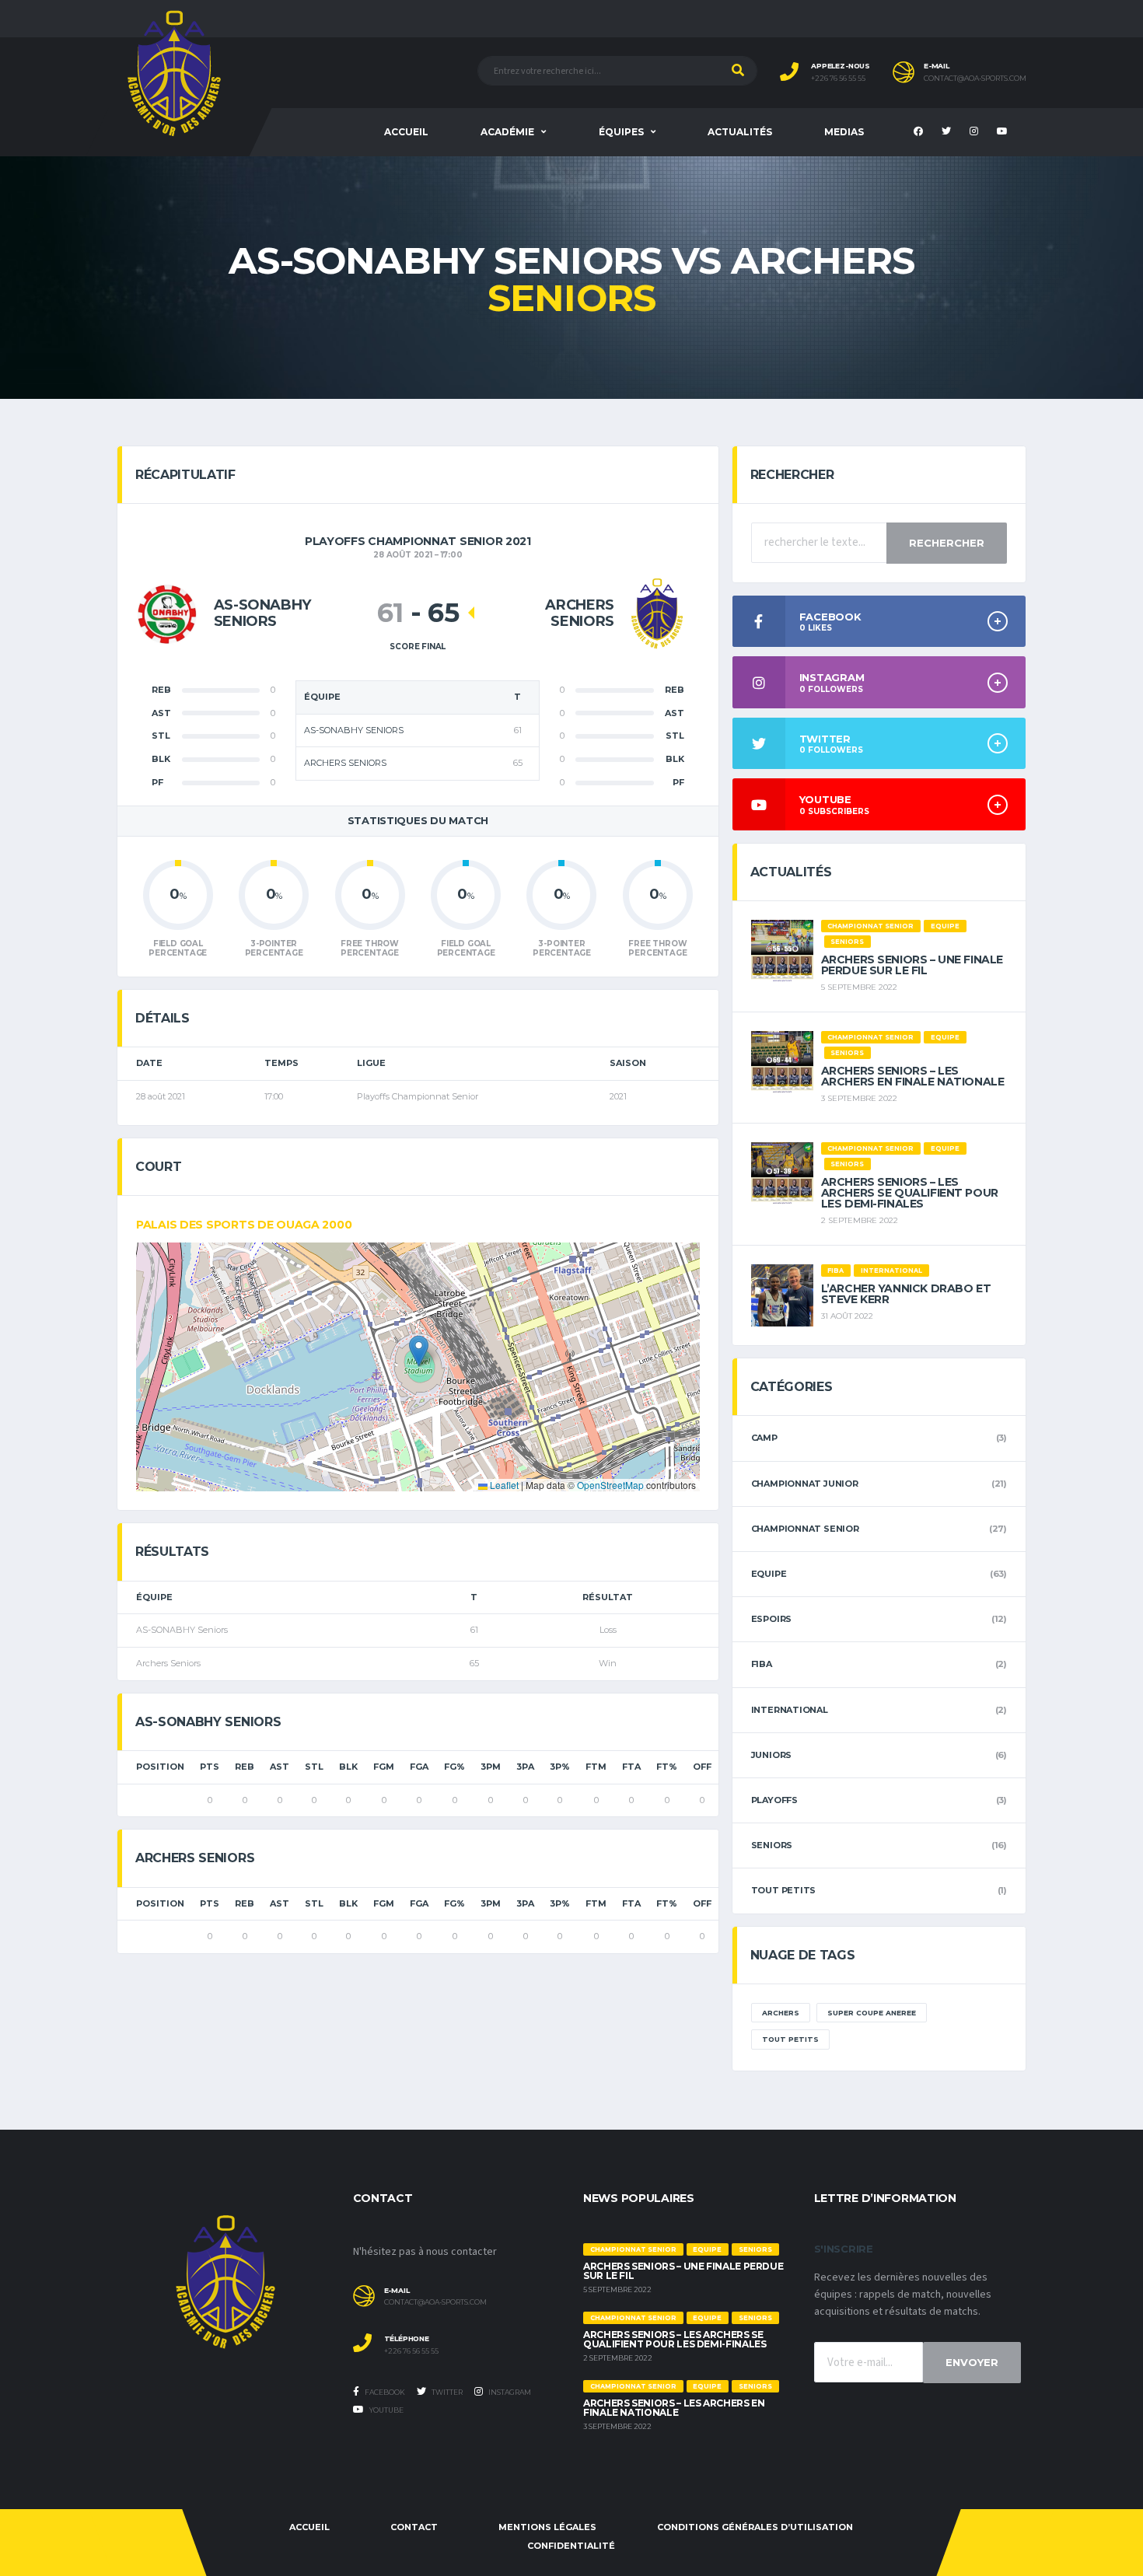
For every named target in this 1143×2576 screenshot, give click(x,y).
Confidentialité (571, 2546)
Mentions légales (547, 2527)
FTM (596, 1767)
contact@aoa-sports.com (975, 79)
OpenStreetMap (610, 1485)
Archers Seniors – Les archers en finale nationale (913, 1076)
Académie (507, 132)
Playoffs (774, 1800)
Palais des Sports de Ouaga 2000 (244, 1225)
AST (280, 1767)
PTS (210, 1767)
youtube (386, 2410)
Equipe (769, 1574)
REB (245, 1767)
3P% (560, 1767)
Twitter (446, 2392)
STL (314, 1767)
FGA (419, 1767)
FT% (667, 1767)
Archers (781, 2013)
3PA (525, 1767)
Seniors (772, 1845)
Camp (764, 1438)
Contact (414, 2527)
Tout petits (784, 1890)
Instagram (509, 2392)
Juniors (771, 1755)
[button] (419, 1351)
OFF (702, 1767)
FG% (454, 1767)
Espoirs (771, 1619)
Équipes (621, 132)
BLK (348, 1767)
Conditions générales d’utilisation (755, 2527)
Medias (844, 132)
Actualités (740, 132)
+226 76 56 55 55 (838, 79)
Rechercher (947, 543)
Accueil (406, 132)
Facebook (384, 2392)
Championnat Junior (805, 1484)
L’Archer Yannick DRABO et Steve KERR (906, 1294)
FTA (631, 1767)
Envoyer (972, 2362)
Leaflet (503, 1485)
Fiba (762, 1664)
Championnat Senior (805, 1529)
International (790, 1710)
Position (160, 1767)
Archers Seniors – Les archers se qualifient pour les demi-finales (910, 1193)
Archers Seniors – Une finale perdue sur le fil (912, 965)
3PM (491, 1767)
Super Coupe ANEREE (872, 2013)
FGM (384, 1767)
